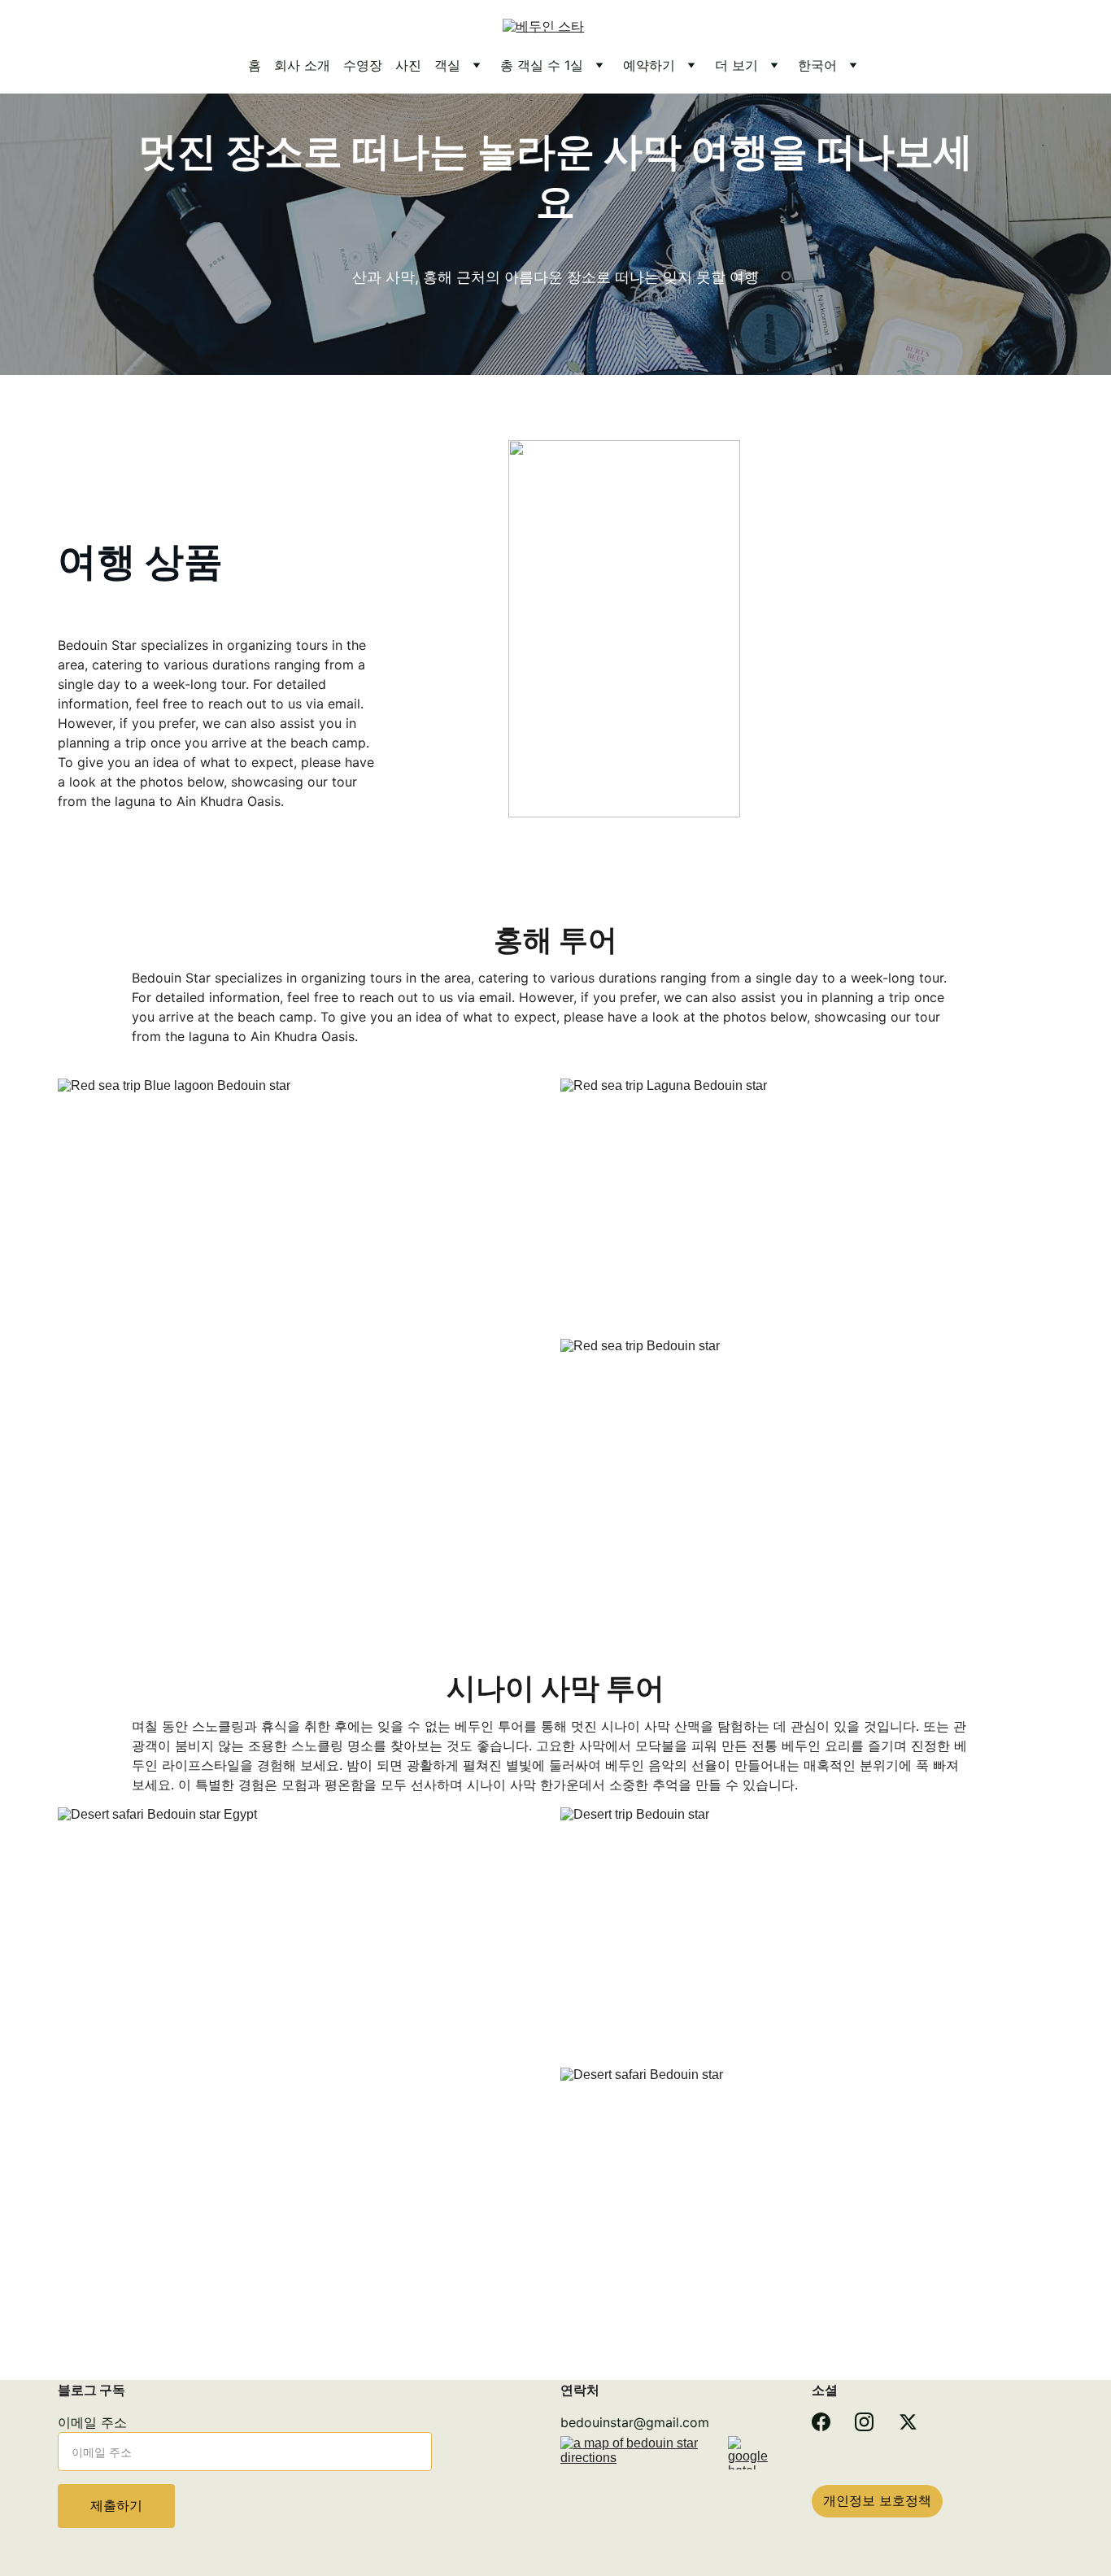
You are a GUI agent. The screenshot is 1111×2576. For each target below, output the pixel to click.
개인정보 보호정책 (877, 2500)
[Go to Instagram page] (864, 2422)
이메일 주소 (92, 2422)
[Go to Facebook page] (821, 2422)
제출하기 (116, 2505)
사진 (408, 65)
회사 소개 (302, 65)
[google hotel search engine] (753, 2453)
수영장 (363, 65)
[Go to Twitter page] (908, 2422)
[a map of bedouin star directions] (633, 2485)
